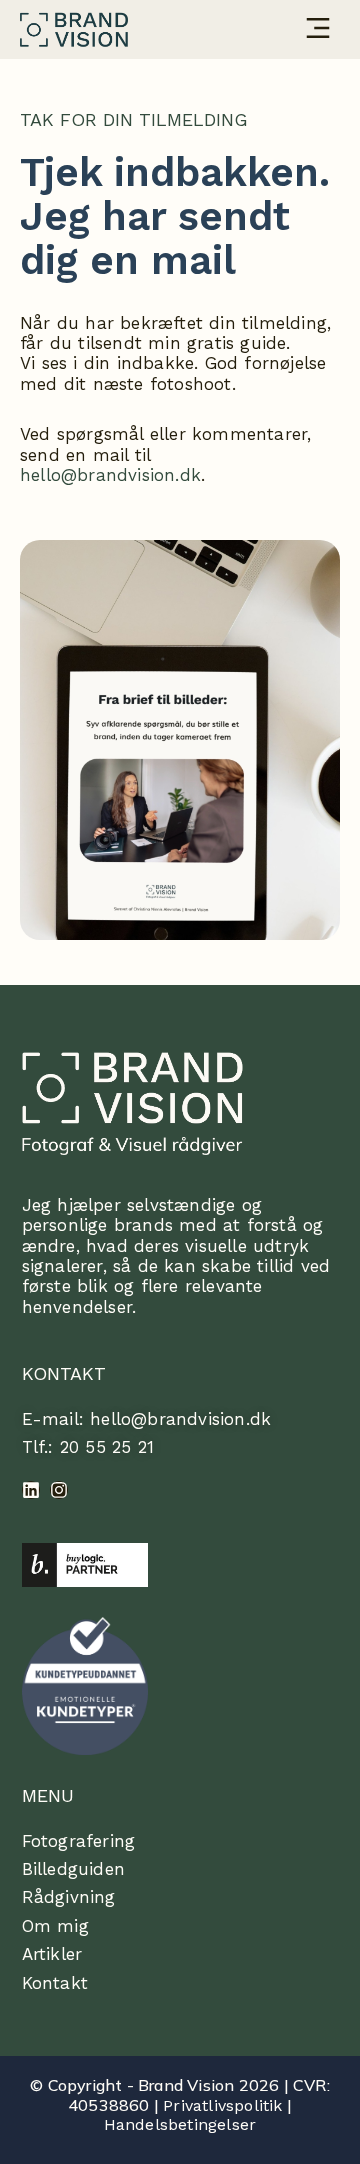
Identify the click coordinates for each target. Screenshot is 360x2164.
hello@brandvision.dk (110, 475)
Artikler (52, 1954)
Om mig (55, 1926)
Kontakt (55, 1983)
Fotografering (79, 1841)
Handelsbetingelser (180, 2124)
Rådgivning (69, 1897)
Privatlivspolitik (222, 2105)
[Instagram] (59, 1490)
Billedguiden (73, 1869)
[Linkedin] (31, 1490)
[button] (317, 29)
